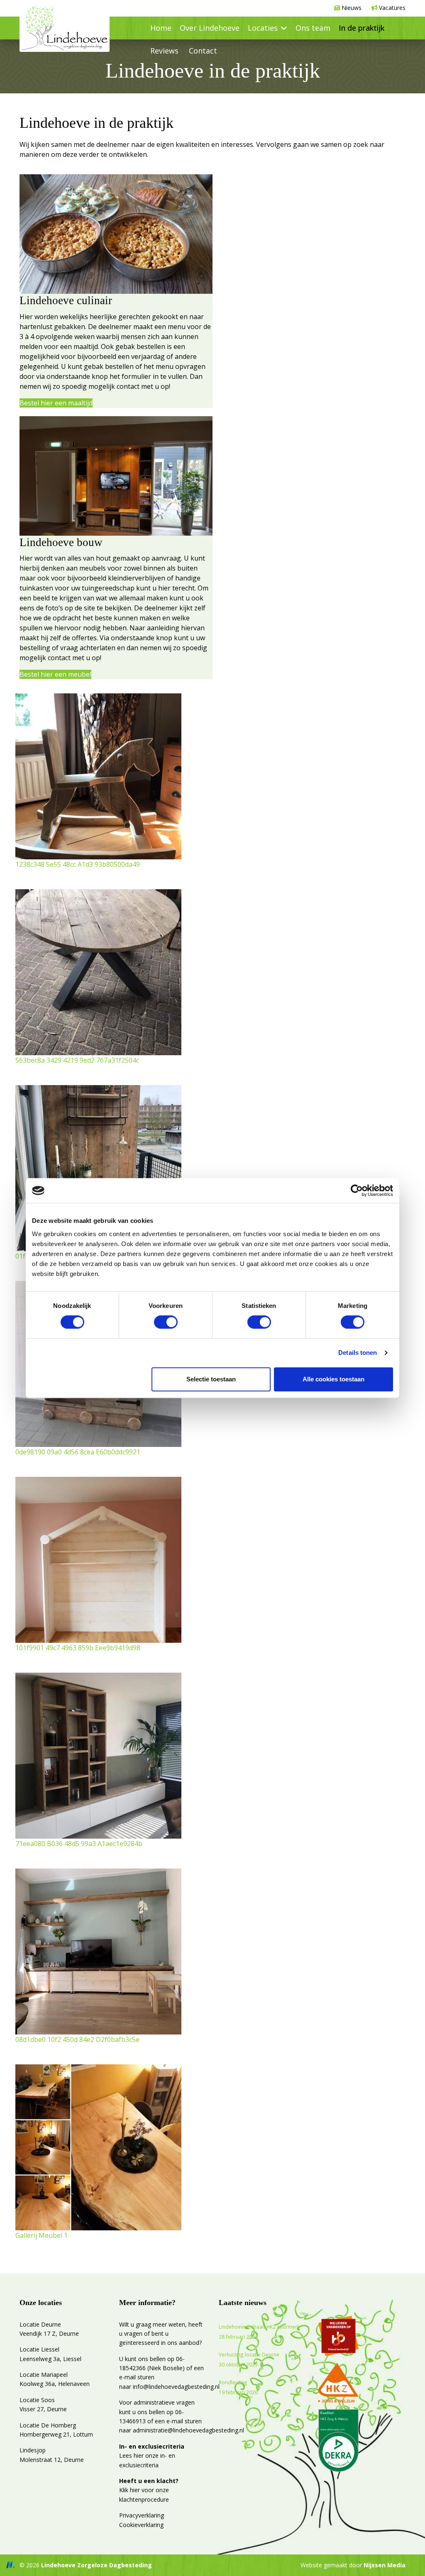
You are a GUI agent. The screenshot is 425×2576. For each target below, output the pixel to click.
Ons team (313, 28)
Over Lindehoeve (210, 28)
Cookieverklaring (141, 2525)
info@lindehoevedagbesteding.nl (176, 2387)
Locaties (263, 28)
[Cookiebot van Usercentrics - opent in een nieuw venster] (357, 1190)
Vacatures (392, 8)
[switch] (166, 1322)
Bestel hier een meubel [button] (55, 674)
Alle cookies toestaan (333, 1379)
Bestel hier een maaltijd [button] (56, 403)
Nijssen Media (385, 2565)
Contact (203, 51)
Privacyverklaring (142, 2515)
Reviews (164, 51)
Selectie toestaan (211, 1379)
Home (161, 28)
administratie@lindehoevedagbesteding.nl (188, 2430)
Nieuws (352, 8)
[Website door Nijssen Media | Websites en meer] (10, 2565)
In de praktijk (361, 28)
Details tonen (358, 1353)
